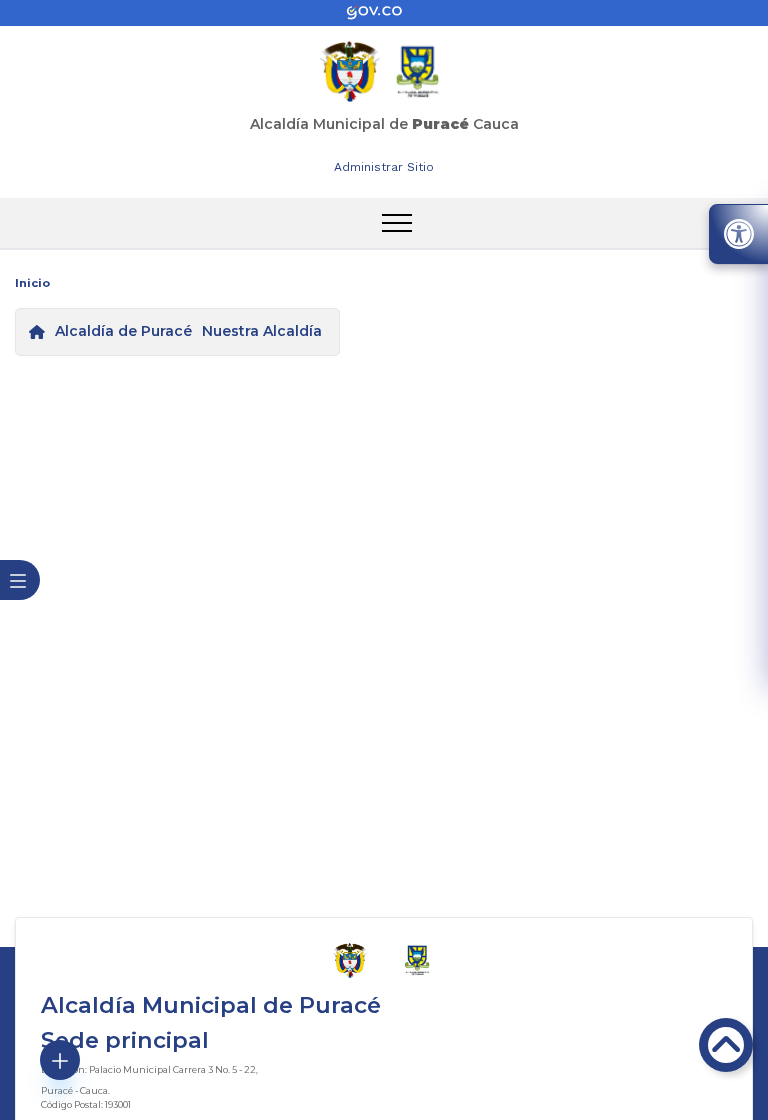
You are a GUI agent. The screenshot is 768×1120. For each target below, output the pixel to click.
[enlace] (384, 13)
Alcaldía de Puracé (123, 331)
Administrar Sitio (384, 167)
